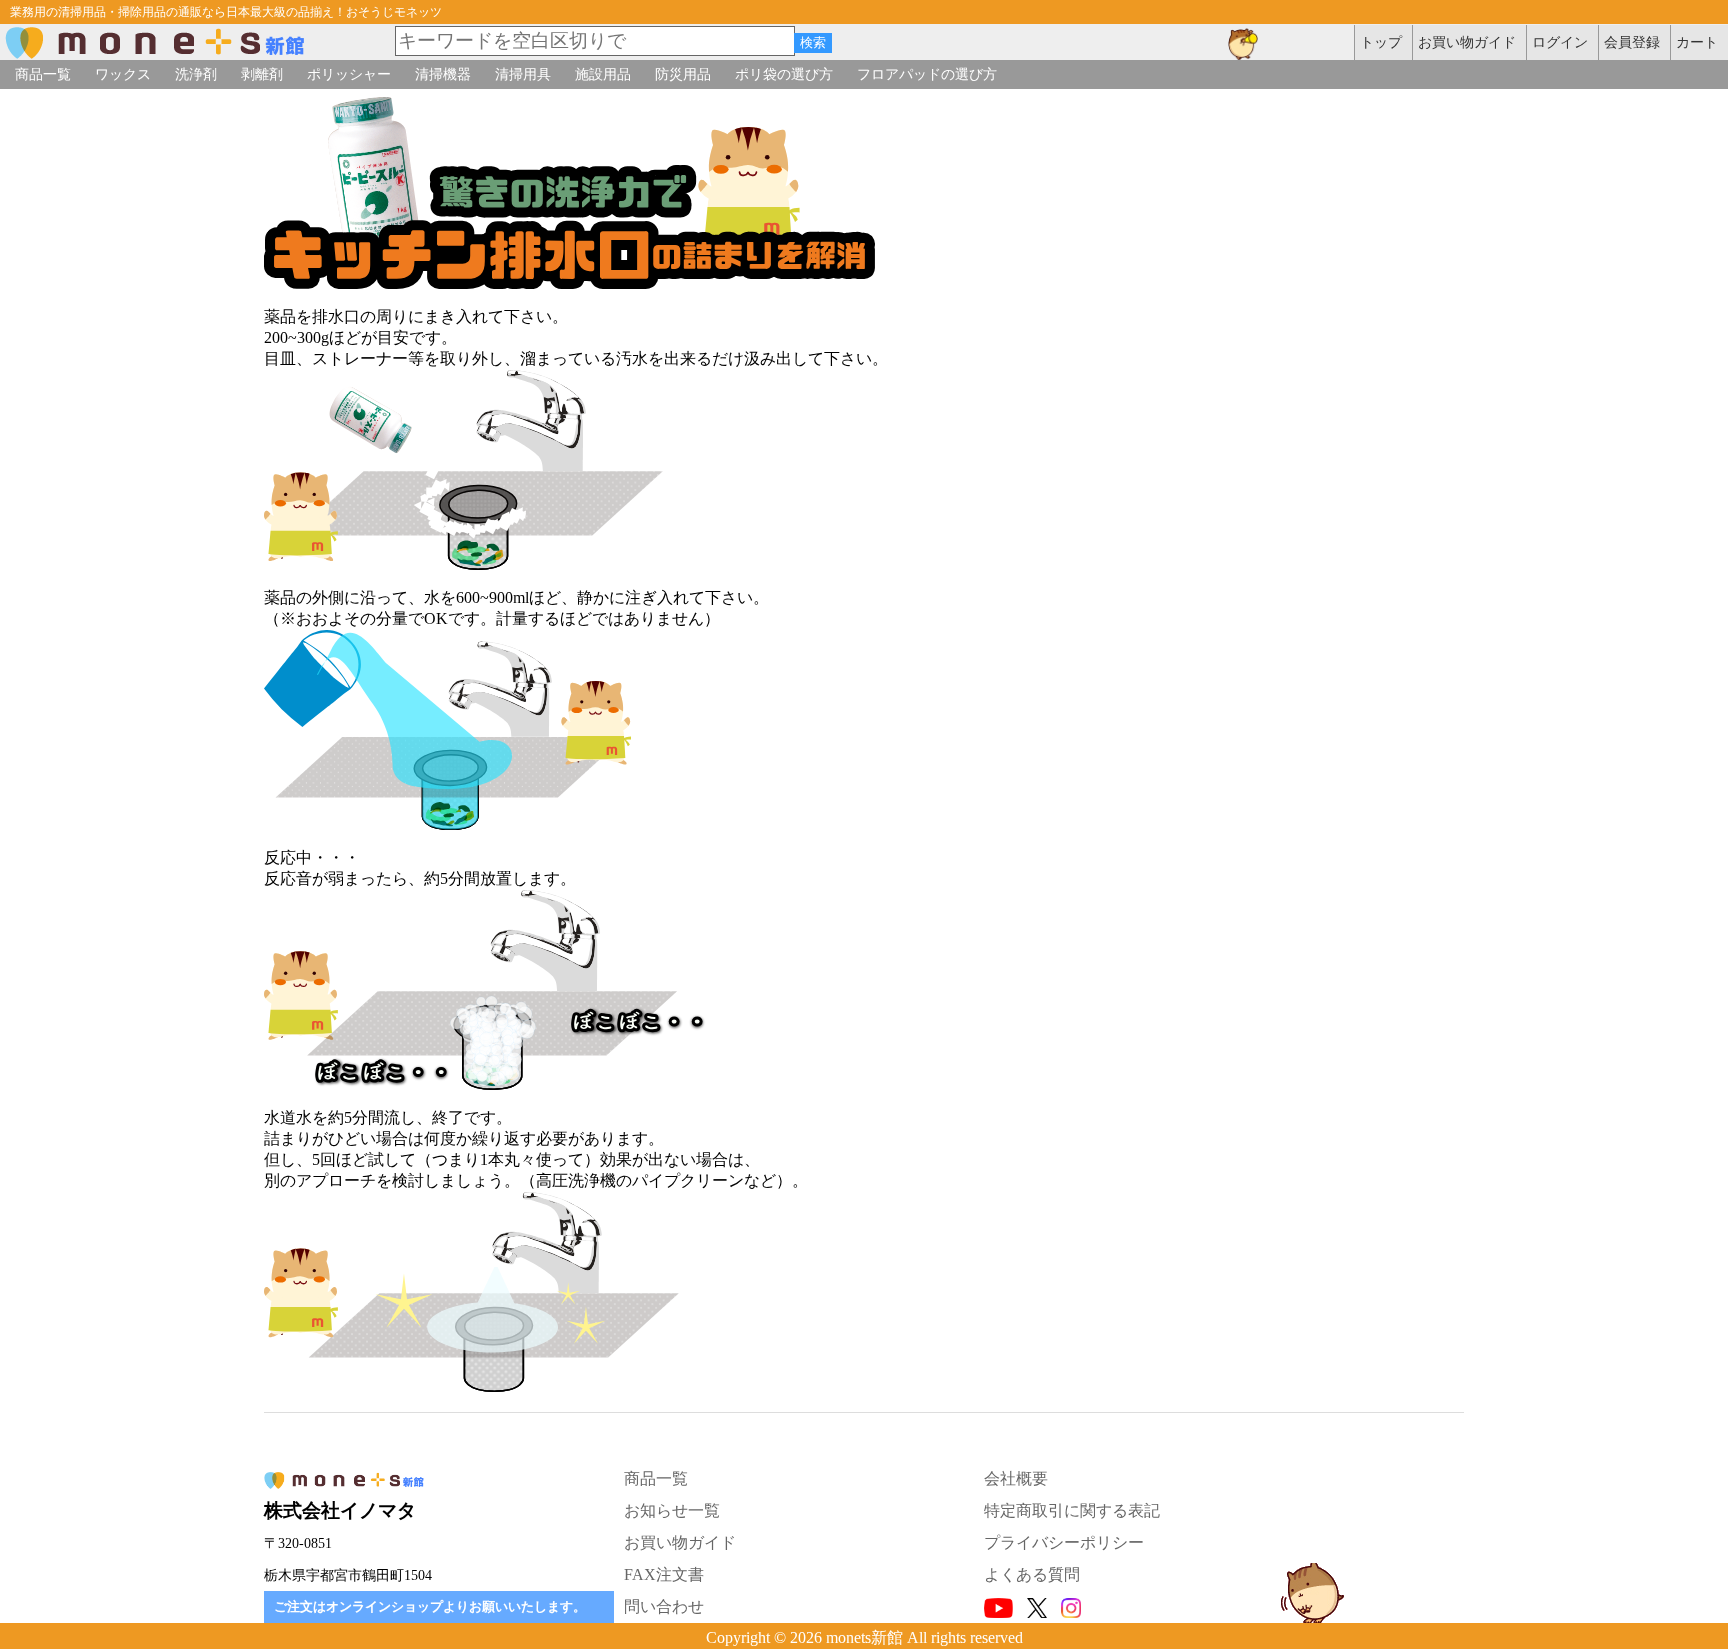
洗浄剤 (196, 74)
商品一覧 (43, 74)
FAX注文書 (664, 1574)
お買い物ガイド (680, 1542)
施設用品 (603, 74)
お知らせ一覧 (672, 1510)
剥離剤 (262, 74)
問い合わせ (664, 1606)
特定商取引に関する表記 (1072, 1510)
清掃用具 (523, 74)
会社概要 (1016, 1478)
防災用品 (683, 74)
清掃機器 (443, 74)
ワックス (123, 74)
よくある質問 (1032, 1574)
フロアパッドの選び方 (927, 74)
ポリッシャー (349, 74)
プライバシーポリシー (1064, 1542)
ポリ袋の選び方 (784, 74)
